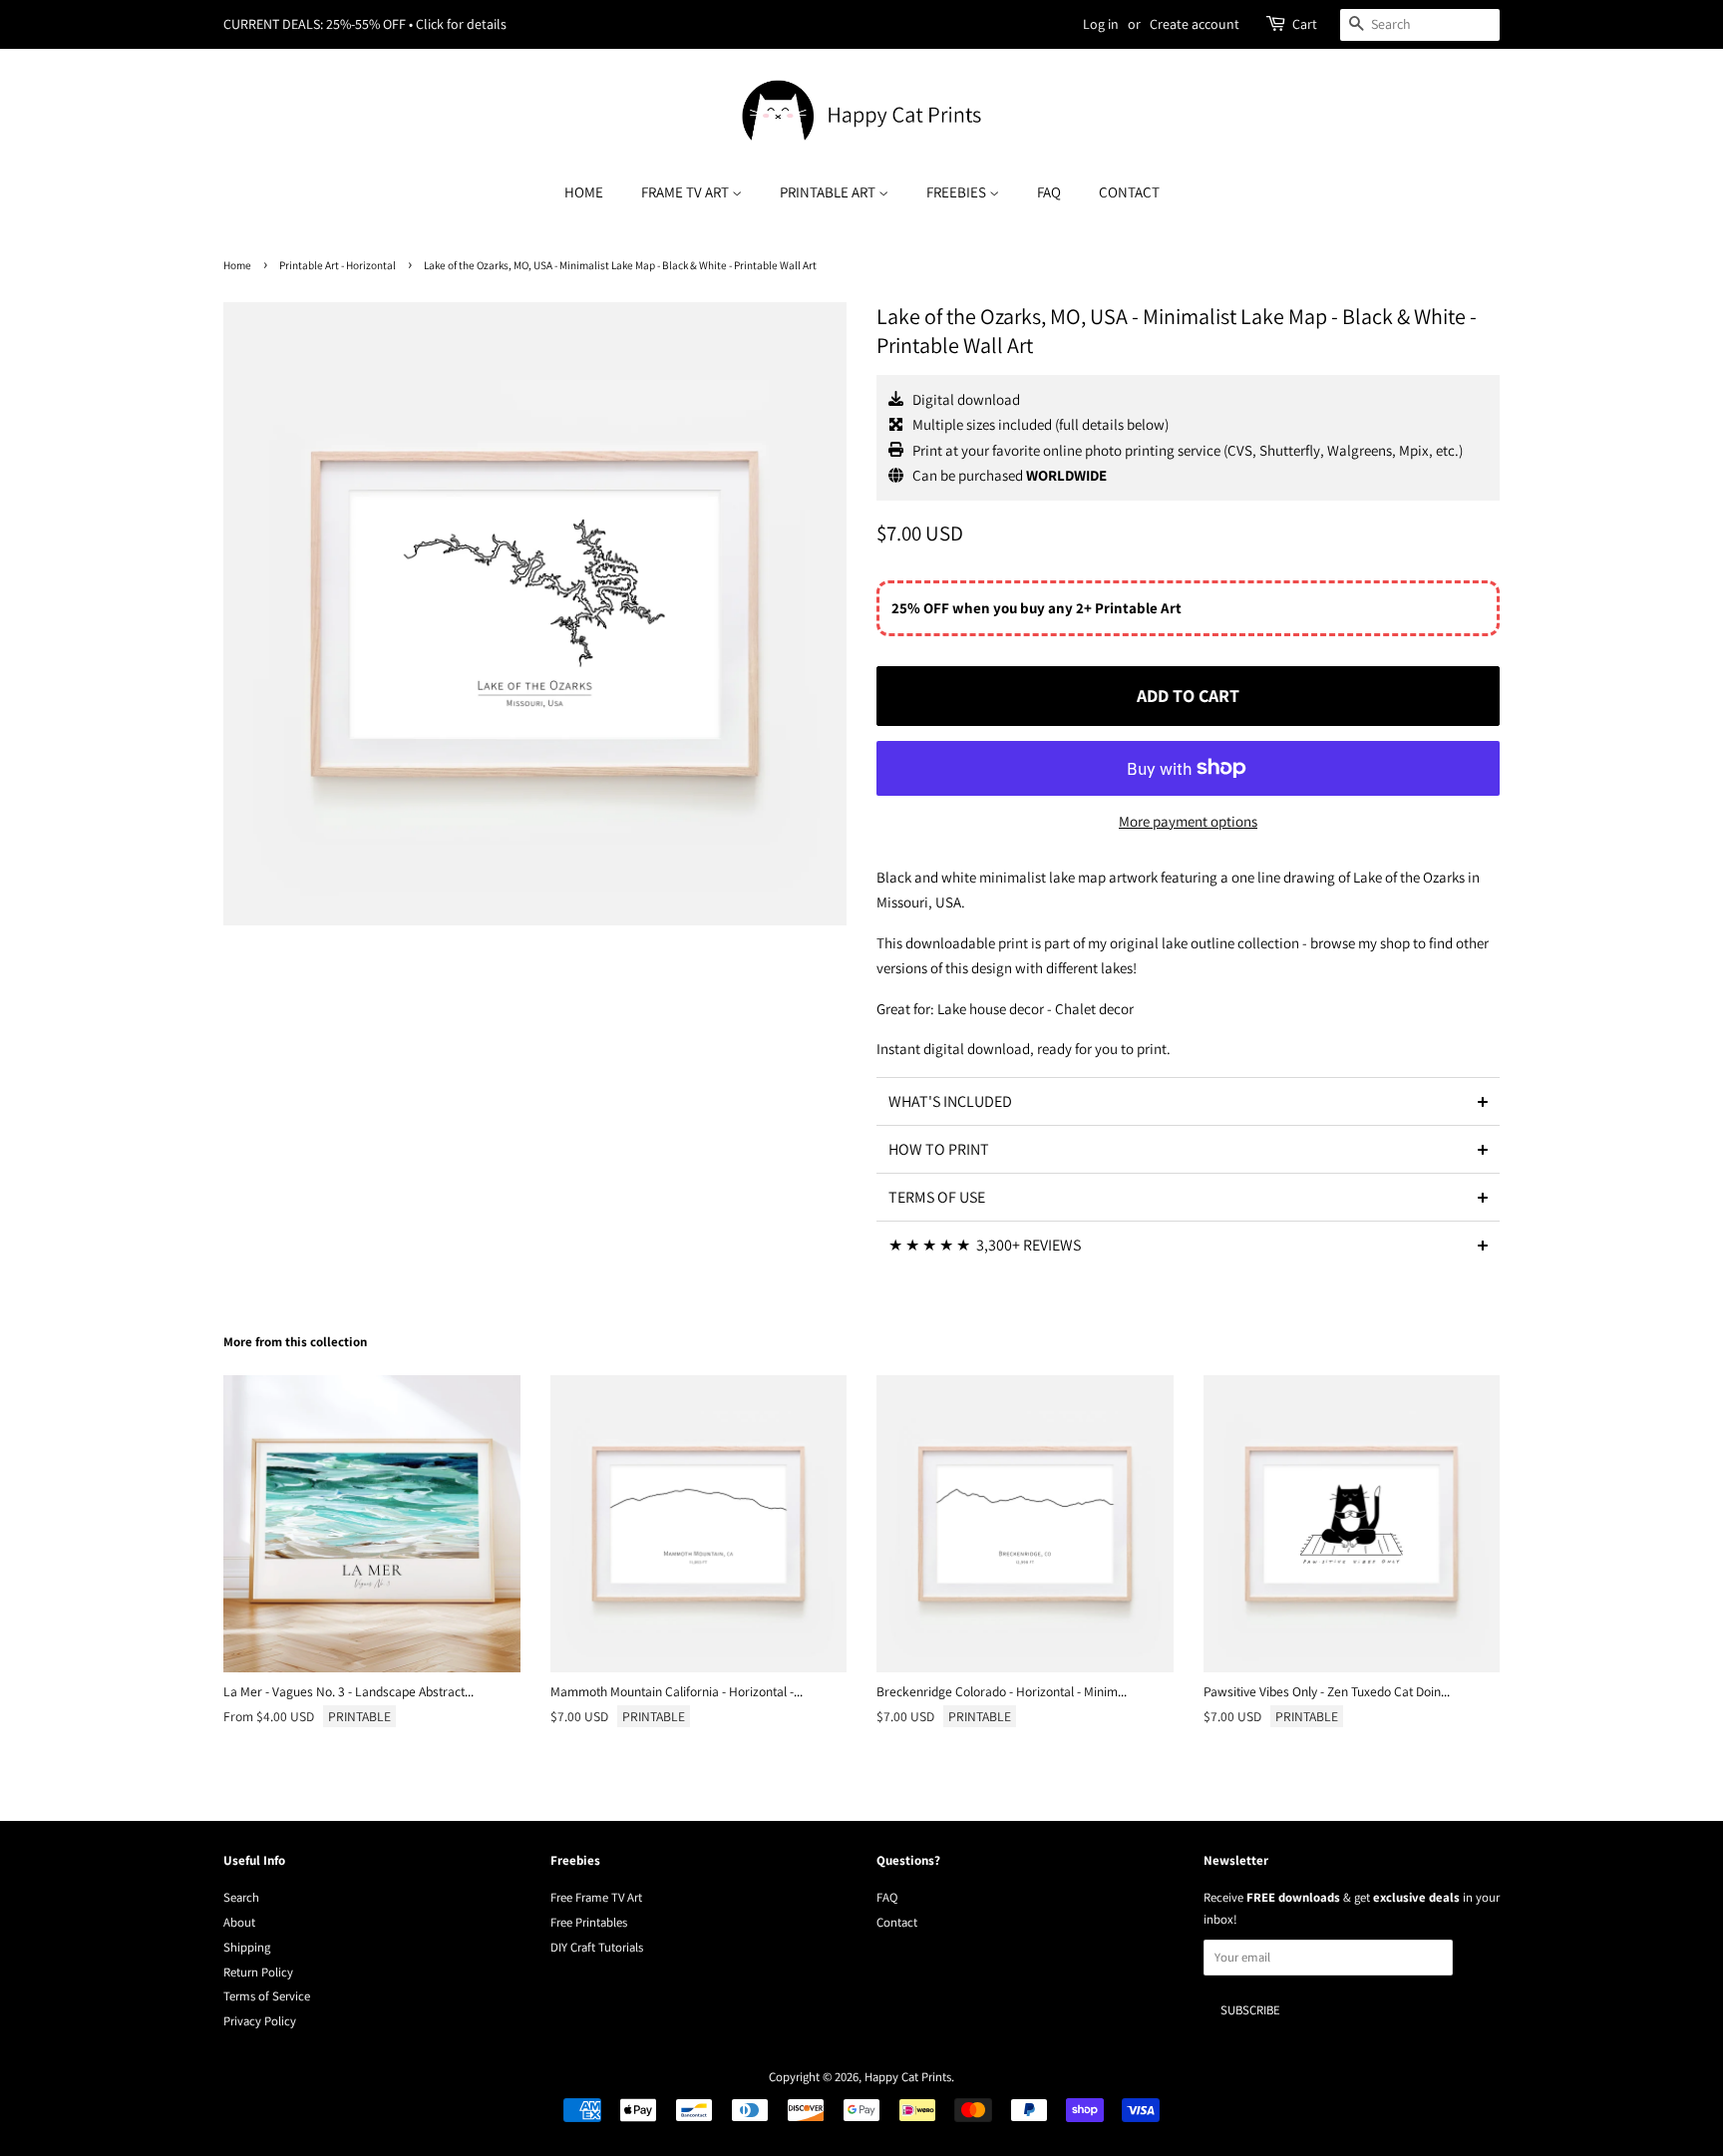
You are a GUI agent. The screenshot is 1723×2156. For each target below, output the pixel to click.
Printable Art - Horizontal (338, 265)
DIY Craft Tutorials (597, 1947)
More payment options (1188, 821)
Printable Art (829, 192)
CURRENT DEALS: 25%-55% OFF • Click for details (365, 24)
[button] (1188, 1101)
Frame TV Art (687, 192)
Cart (1305, 24)
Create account (1195, 24)
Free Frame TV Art (596, 1897)
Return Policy (258, 1972)
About (239, 1922)
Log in (1101, 24)
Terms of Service (267, 1996)
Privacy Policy (260, 2021)
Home (584, 192)
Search (241, 1897)
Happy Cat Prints (908, 2077)
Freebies (958, 192)
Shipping (247, 1947)
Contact (1129, 192)
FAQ (1049, 192)
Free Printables (589, 1922)
